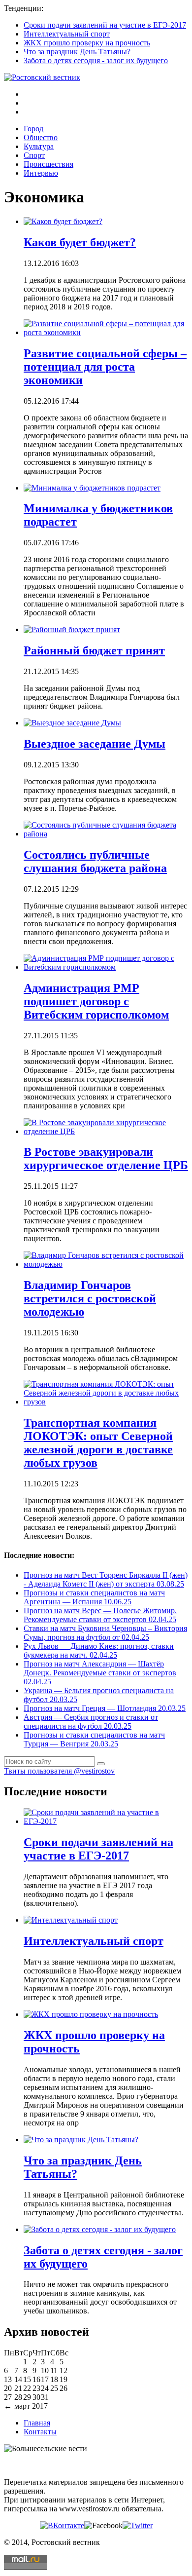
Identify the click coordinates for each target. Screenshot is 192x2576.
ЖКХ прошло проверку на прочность (87, 43)
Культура (39, 146)
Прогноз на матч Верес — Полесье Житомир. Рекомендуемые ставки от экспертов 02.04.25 (100, 1615)
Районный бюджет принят (94, 650)
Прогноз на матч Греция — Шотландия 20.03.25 (105, 1708)
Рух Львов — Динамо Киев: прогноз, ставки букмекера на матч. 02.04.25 (99, 1650)
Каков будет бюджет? (80, 242)
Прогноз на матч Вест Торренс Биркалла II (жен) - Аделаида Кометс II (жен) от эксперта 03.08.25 (106, 1579)
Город (33, 129)
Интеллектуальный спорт (67, 34)
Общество (41, 137)
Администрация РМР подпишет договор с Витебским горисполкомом (96, 1001)
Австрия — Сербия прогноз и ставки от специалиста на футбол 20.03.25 (91, 1722)
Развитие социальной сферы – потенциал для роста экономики (105, 367)
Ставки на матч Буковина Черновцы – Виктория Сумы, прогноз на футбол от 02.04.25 (105, 1633)
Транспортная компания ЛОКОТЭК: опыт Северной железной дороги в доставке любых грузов (98, 1443)
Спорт (34, 155)
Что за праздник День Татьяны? (77, 52)
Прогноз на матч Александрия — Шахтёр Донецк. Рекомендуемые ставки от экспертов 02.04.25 (100, 1673)
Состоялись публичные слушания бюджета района (95, 861)
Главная (37, 2423)
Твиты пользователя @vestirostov (59, 1771)
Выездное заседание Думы (95, 744)
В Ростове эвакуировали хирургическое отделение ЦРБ (106, 1158)
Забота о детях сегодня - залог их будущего (96, 60)
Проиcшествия (48, 164)
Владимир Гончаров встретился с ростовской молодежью (90, 1298)
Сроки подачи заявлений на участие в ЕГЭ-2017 (105, 25)
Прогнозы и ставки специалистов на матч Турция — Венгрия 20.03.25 (94, 1739)
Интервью (41, 173)
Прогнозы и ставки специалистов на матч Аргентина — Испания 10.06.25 (94, 1597)
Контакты (40, 2432)
